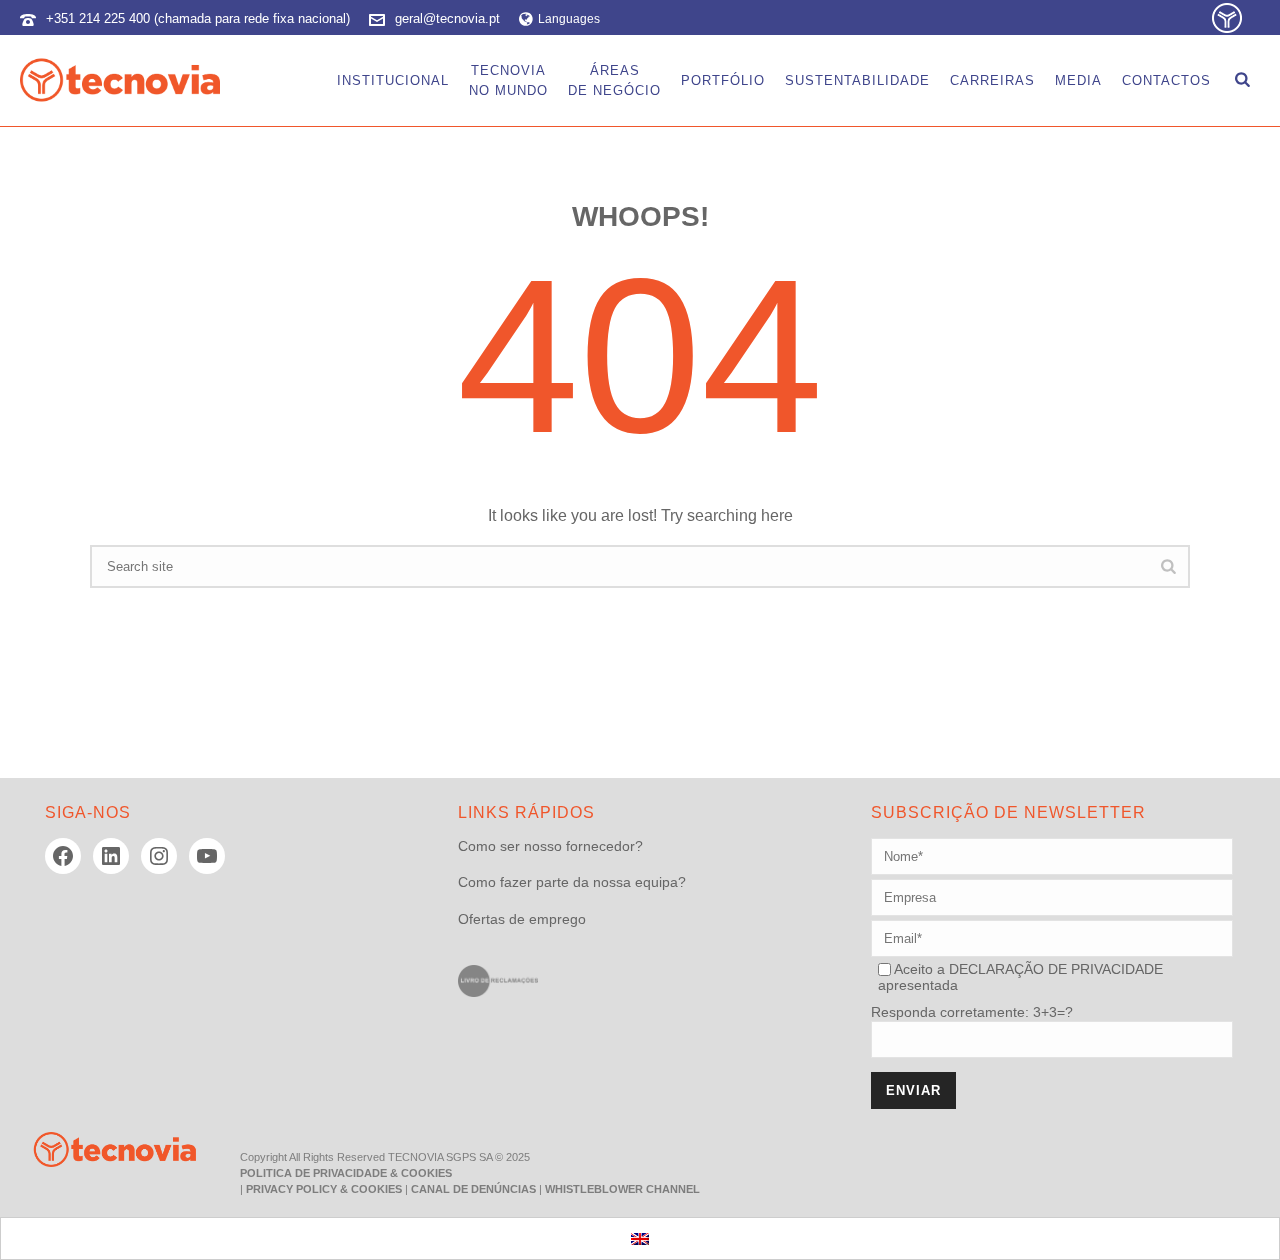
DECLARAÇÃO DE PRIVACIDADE (1054, 969)
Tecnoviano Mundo (508, 80)
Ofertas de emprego (522, 919)
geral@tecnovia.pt (447, 18)
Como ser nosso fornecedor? (550, 846)
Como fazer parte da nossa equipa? (572, 882)
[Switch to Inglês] (640, 1238)
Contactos (1166, 80)
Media (1078, 80)
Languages (569, 19)
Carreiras (992, 80)
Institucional (393, 80)
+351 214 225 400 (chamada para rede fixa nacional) (198, 18)
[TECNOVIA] (100, 1148)
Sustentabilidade (857, 80)
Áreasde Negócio (614, 80)
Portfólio (723, 80)
